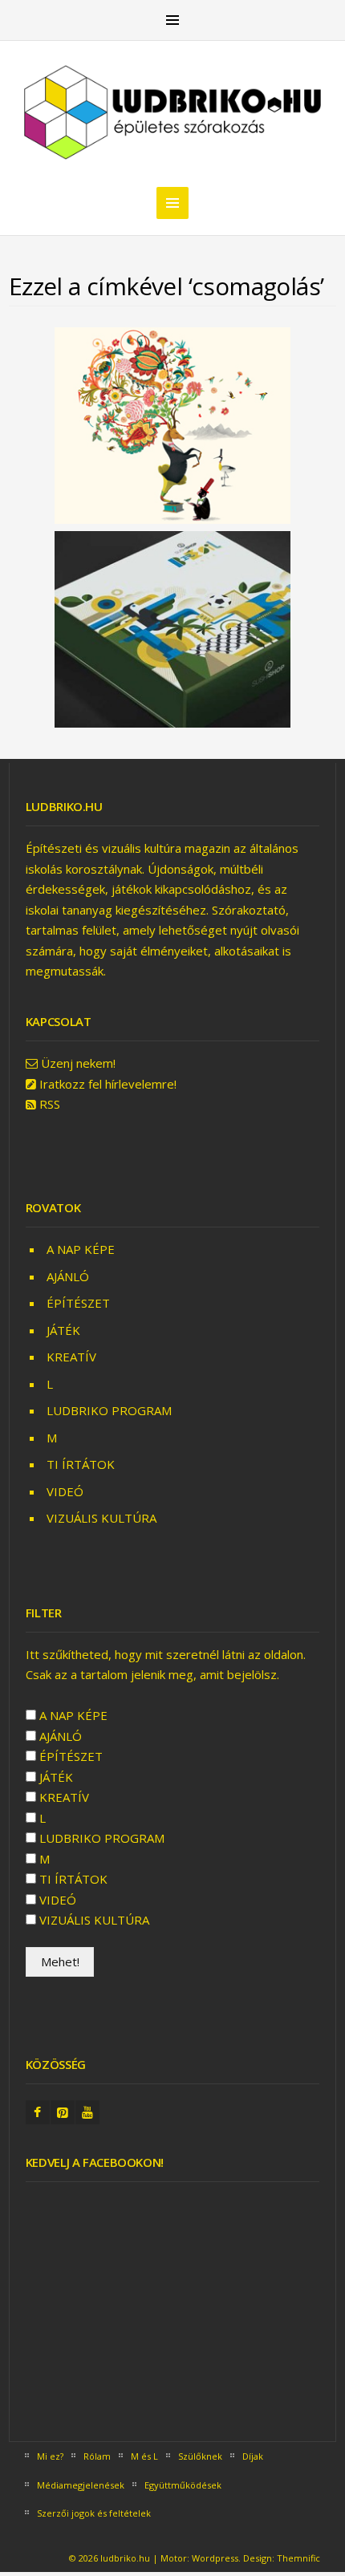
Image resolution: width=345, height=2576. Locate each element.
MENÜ (172, 20)
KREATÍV (71, 1357)
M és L (144, 2456)
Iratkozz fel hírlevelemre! (108, 1084)
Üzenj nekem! (78, 1063)
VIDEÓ (65, 1491)
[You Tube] (87, 2113)
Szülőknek (200, 2456)
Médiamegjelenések (81, 2485)
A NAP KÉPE (81, 1249)
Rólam (97, 2456)
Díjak (253, 2456)
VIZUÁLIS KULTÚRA (101, 1518)
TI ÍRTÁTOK (81, 1464)
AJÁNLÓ (68, 1276)
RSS (50, 1104)
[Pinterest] (63, 2113)
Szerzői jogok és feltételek (94, 2513)
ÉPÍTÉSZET (78, 1303)
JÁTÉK (63, 1330)
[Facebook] (38, 2113)
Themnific (298, 2558)
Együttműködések (183, 2485)
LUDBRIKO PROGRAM (109, 1410)
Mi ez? (50, 2456)
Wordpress (215, 2558)
